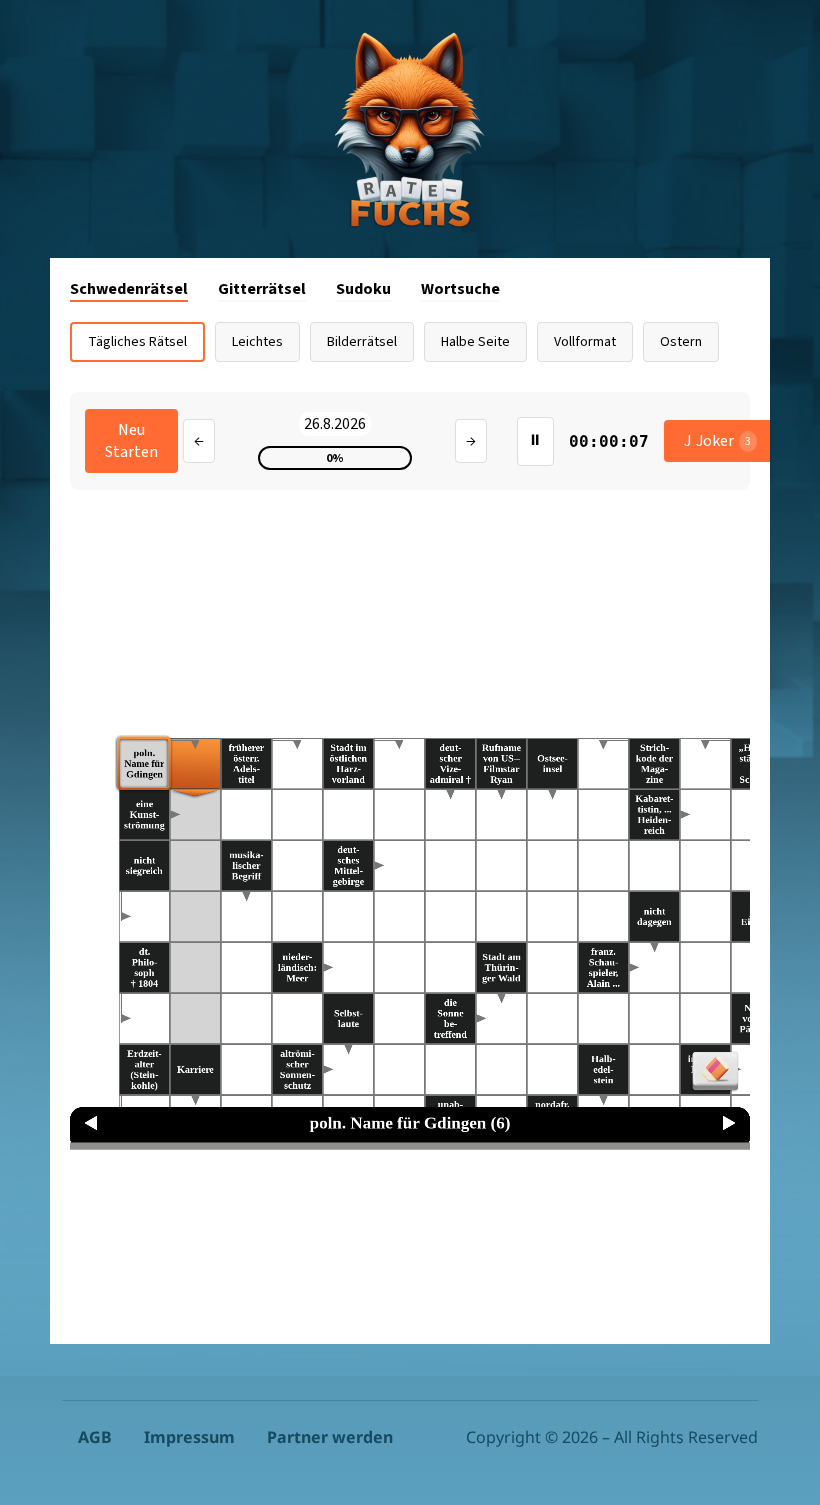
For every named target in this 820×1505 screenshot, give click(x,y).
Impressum (189, 1437)
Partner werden (330, 1437)
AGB (95, 1437)
